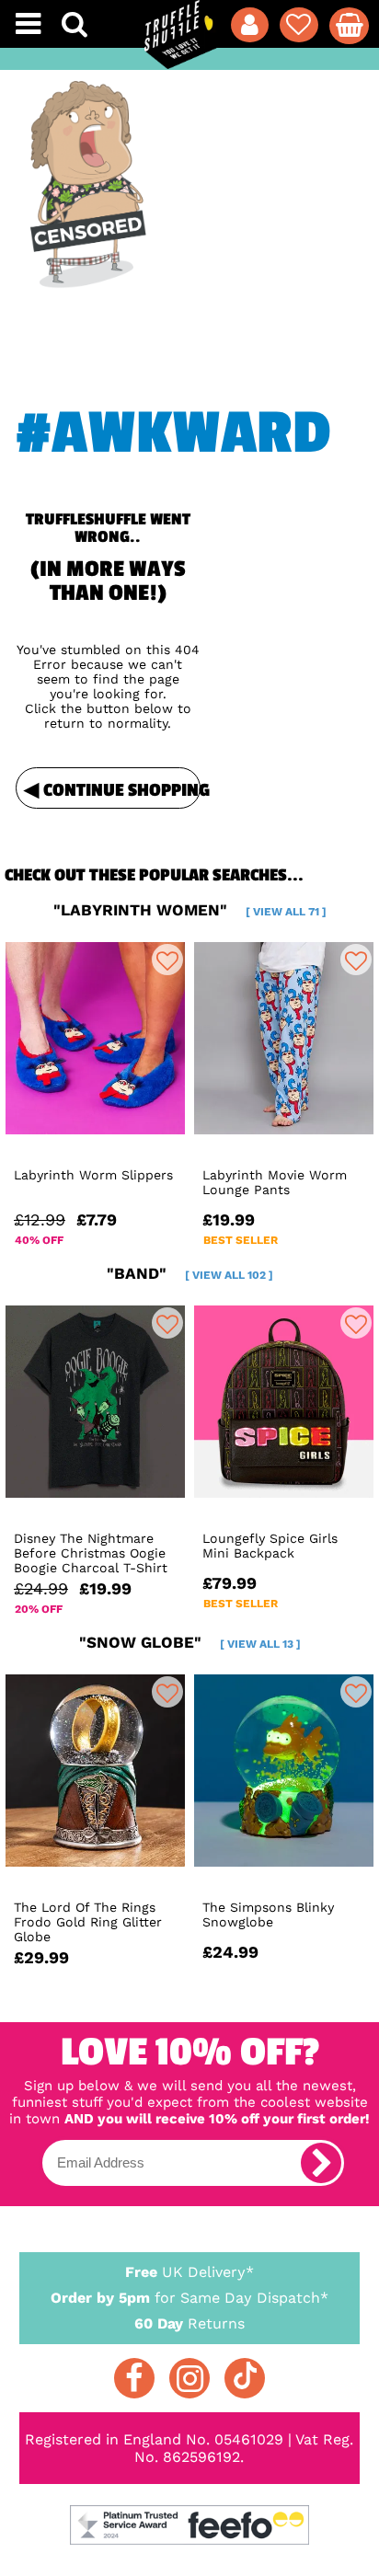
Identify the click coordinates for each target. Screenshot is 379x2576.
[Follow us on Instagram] (189, 2378)
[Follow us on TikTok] (245, 2378)
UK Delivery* (189, 2272)
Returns (189, 2323)
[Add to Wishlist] (167, 960)
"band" (190, 1273)
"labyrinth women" (190, 910)
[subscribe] (321, 2163)
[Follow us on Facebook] (134, 2378)
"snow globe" (190, 1642)
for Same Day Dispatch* (189, 2298)
